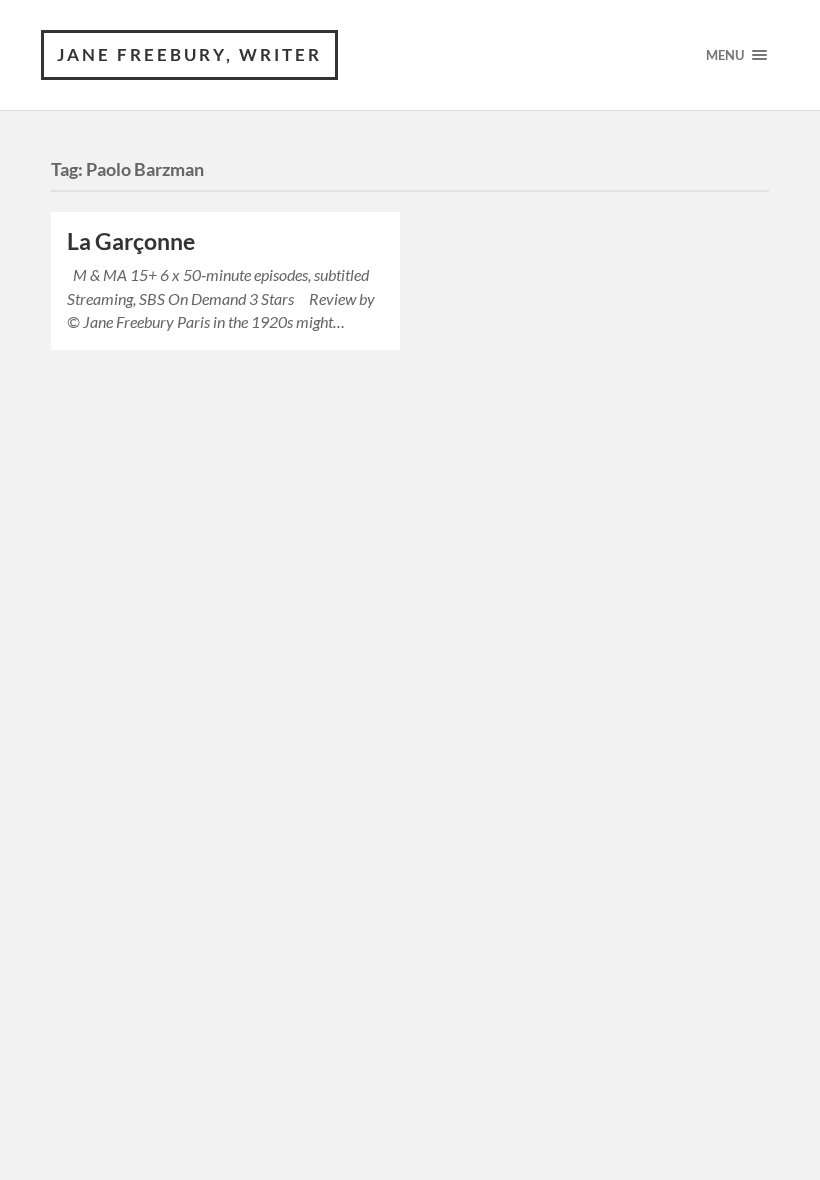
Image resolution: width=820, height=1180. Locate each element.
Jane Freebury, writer (189, 54)
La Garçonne (131, 241)
